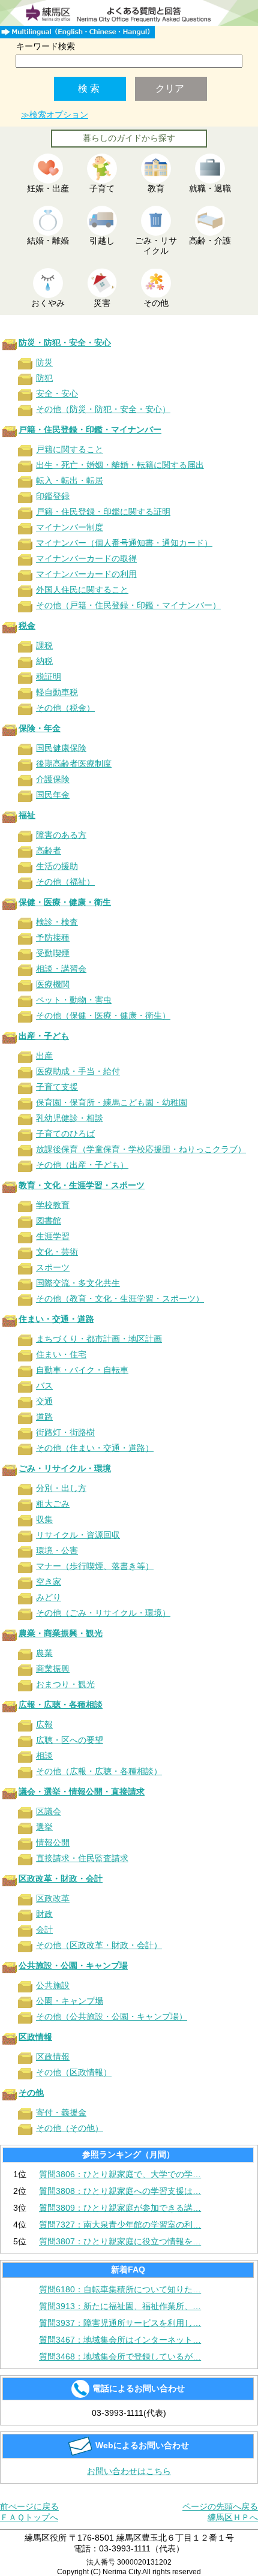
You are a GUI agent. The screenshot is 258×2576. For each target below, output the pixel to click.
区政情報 (35, 2037)
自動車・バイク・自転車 (82, 1370)
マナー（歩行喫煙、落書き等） (95, 1566)
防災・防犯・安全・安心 (65, 342)
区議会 (49, 1811)
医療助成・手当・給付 (78, 1071)
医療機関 (53, 984)
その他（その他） (70, 2128)
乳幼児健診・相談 (70, 1118)
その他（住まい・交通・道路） (95, 1448)
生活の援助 (57, 866)
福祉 (27, 815)
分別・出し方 (61, 1488)
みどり (49, 1597)
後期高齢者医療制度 (74, 764)
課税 (44, 645)
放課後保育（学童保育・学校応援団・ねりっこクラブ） (141, 1149)
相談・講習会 (61, 969)
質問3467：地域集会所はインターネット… (120, 2340)
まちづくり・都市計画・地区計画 (99, 1339)
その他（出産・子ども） (82, 1165)
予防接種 (53, 937)
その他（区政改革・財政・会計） (99, 1945)
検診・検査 (57, 922)
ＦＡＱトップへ (29, 2517)
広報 (44, 1724)
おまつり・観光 (65, 1684)
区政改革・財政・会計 (61, 1878)
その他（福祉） (65, 882)
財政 (44, 1914)
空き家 (49, 1582)
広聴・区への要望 (70, 1740)
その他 (31, 2093)
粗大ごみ (53, 1504)
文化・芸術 (57, 1252)
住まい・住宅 (61, 1354)
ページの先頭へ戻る (220, 2506)
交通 (44, 1401)
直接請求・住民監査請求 (82, 1858)
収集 (44, 1519)
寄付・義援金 (61, 2112)
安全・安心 (57, 393)
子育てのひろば (65, 1134)
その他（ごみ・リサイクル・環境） (103, 1613)
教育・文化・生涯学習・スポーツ (82, 1185)
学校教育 (53, 1205)
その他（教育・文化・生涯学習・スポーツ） (120, 1298)
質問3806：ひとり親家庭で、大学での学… (120, 2174)
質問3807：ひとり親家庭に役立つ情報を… (120, 2241)
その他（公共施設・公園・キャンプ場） (112, 2016)
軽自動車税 (57, 692)
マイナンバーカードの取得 (86, 558)
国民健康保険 (61, 748)
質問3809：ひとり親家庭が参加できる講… (120, 2208)
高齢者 (49, 850)
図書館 (49, 1221)
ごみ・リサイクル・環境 (65, 1468)
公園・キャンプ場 (70, 2001)
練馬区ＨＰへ (233, 2517)
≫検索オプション (55, 115)
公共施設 (53, 1985)
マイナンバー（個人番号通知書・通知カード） (124, 543)
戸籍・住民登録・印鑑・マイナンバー (90, 429)
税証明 (49, 677)
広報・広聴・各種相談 (61, 1705)
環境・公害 (57, 1550)
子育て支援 (57, 1087)
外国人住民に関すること (82, 590)
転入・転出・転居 (70, 480)
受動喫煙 (53, 953)
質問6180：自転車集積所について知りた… (120, 2289)
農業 (44, 1653)
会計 (44, 1929)
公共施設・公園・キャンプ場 (73, 1965)
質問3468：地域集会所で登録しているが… (120, 2356)
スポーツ (53, 1267)
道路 (44, 1417)
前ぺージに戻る (29, 2506)
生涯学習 (53, 1236)
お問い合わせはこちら (129, 2471)
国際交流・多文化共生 (78, 1283)
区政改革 (53, 1898)
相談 (44, 1756)
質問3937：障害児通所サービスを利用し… (120, 2323)
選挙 (44, 1827)
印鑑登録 (53, 496)
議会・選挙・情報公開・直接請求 (82, 1792)
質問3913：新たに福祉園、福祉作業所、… (120, 2306)
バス (44, 1385)
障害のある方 (61, 835)
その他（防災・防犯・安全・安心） (103, 409)
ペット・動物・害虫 (74, 1000)
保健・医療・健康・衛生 (65, 902)
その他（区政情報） (74, 2072)
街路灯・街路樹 (65, 1432)
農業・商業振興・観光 (61, 1633)
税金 (27, 626)
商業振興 (53, 1669)
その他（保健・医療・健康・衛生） (103, 1015)
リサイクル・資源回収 (78, 1535)
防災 (44, 362)
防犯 (44, 378)
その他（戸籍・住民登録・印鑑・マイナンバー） (128, 605)
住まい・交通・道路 (56, 1319)
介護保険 (53, 779)
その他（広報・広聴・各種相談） (99, 1771)
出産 (44, 1056)
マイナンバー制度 (70, 527)
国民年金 (53, 795)
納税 (44, 661)
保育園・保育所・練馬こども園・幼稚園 (112, 1102)
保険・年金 (40, 728)
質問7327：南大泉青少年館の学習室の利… (120, 2225)
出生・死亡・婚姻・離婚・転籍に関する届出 (120, 465)
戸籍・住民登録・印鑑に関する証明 (103, 512)
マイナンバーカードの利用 (86, 574)
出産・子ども (44, 1036)
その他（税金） (65, 708)
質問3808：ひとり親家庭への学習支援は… (120, 2191)
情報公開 (53, 1842)
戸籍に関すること (70, 449)
